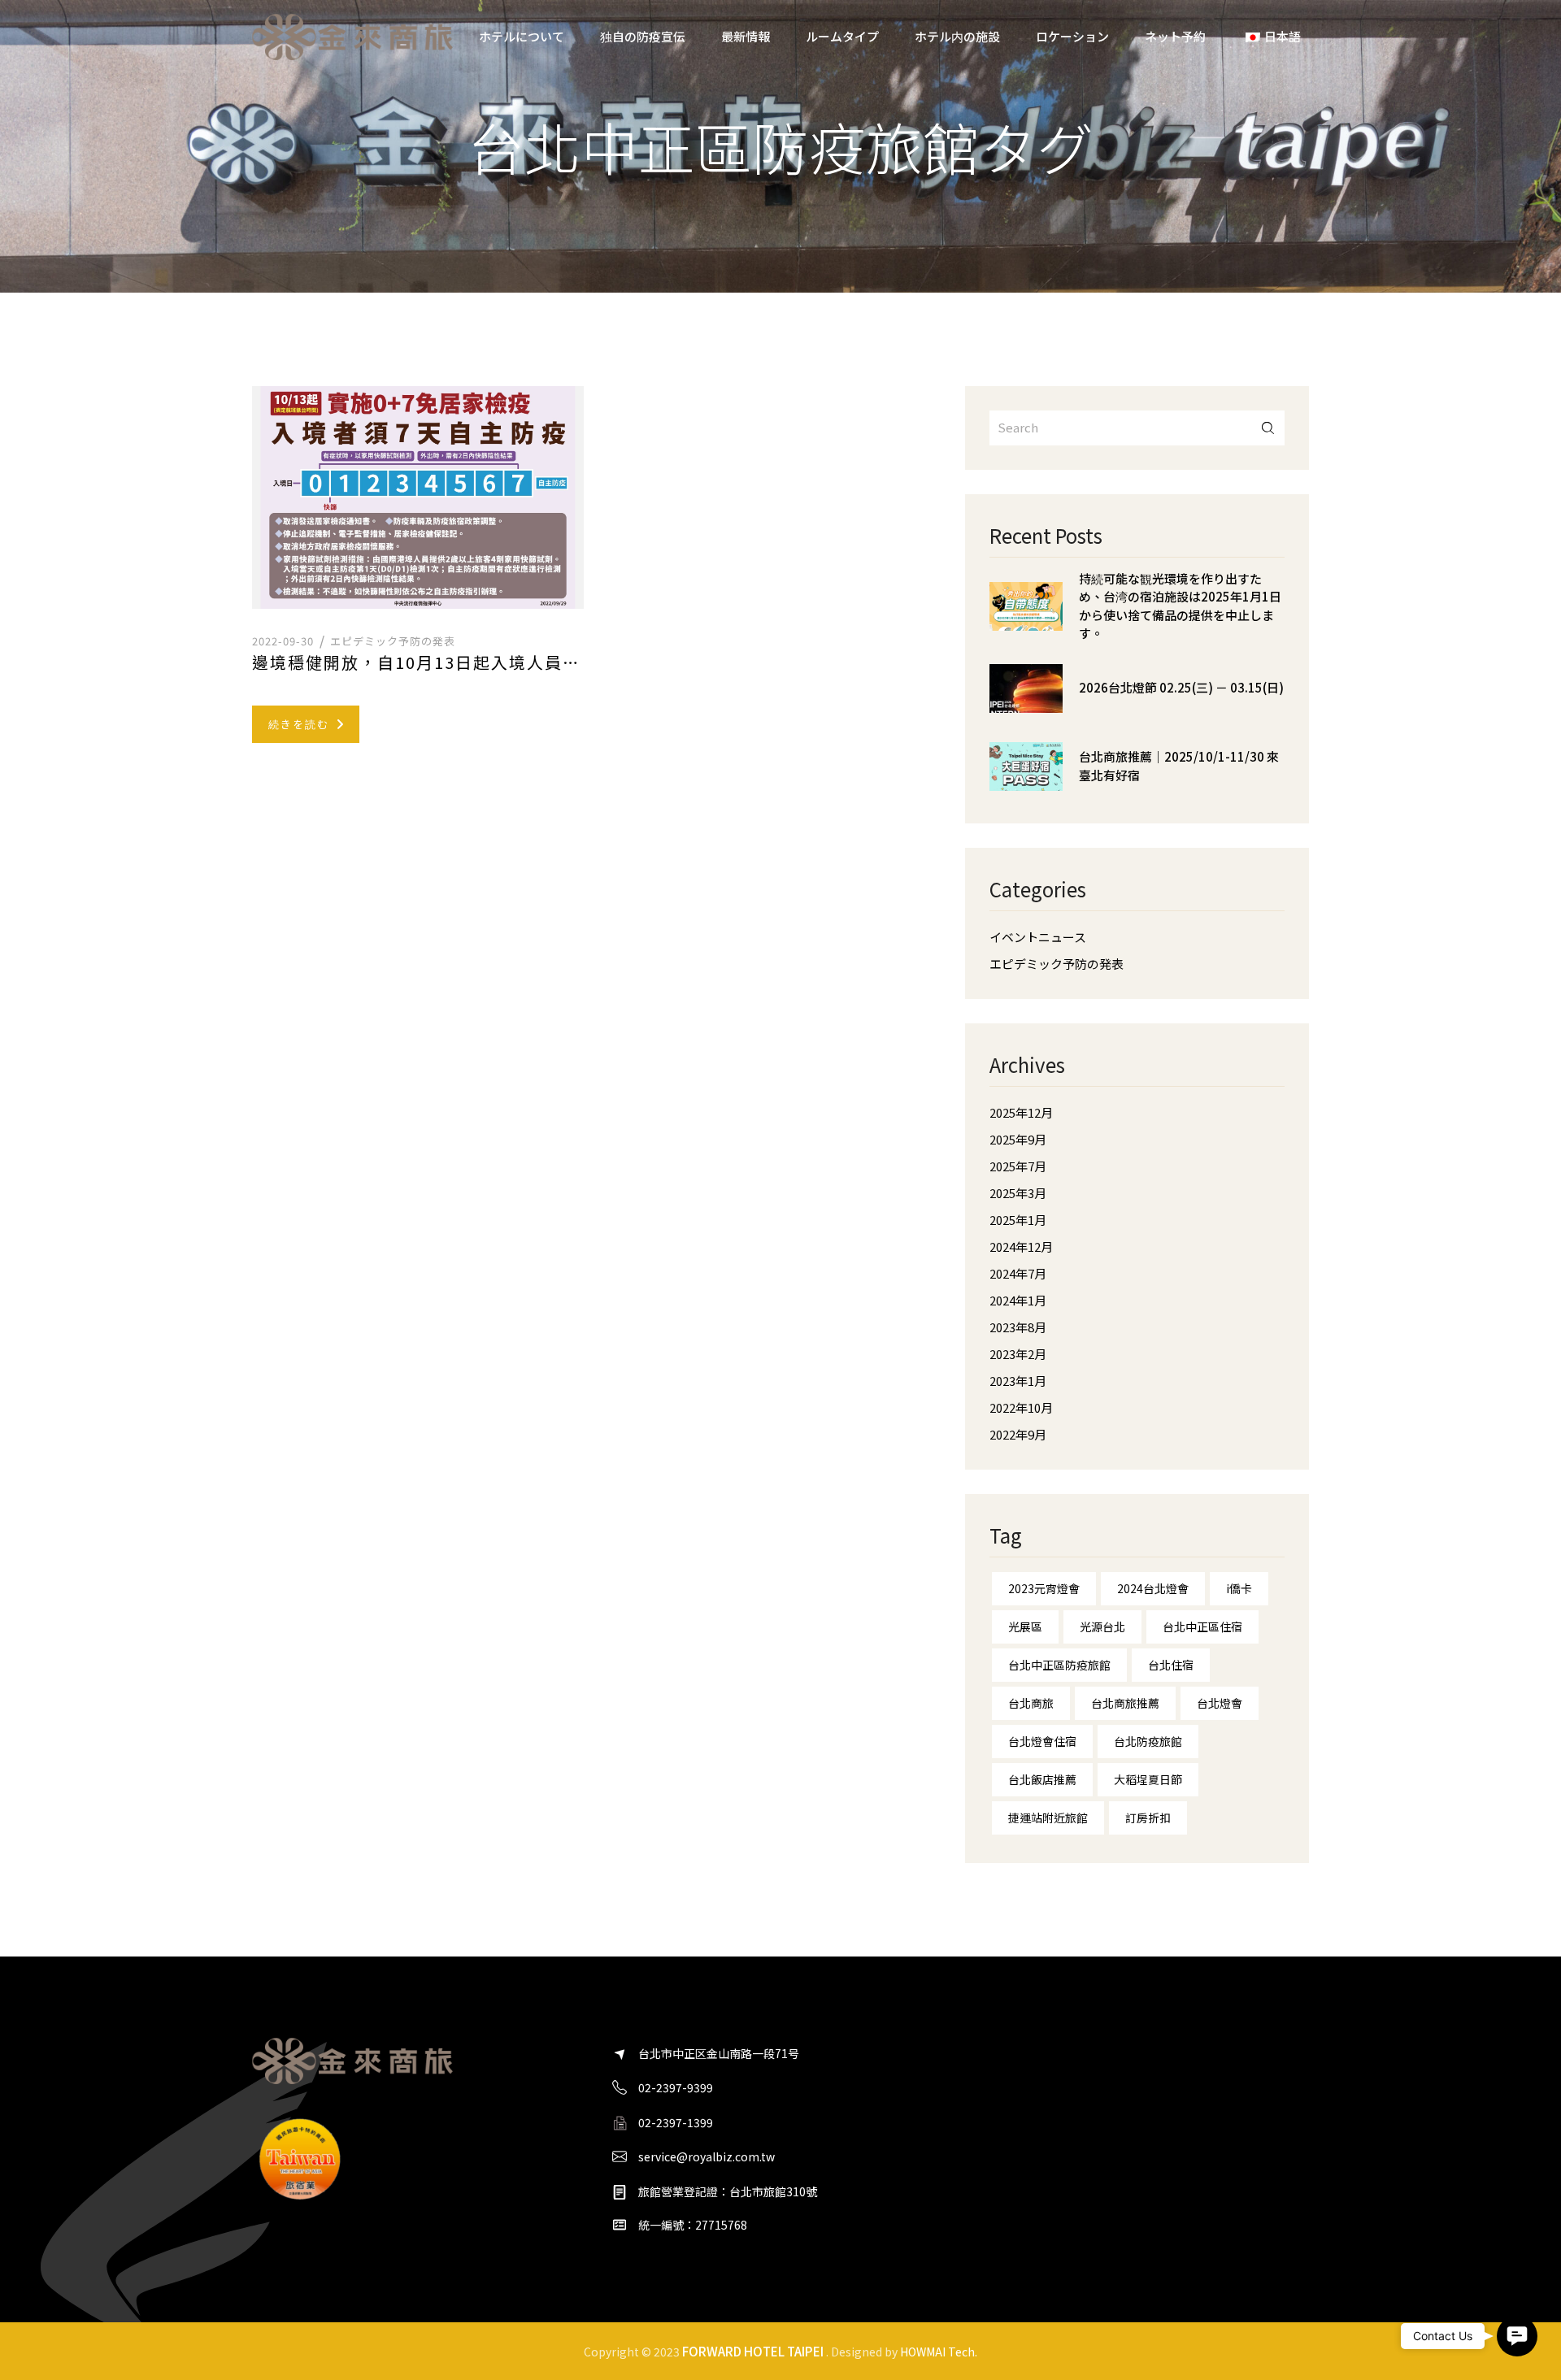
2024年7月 (1018, 1273)
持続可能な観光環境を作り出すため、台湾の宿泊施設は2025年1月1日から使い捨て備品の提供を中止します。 (1180, 606)
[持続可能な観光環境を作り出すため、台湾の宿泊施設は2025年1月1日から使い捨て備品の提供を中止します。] (1026, 619)
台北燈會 (1220, 1703)
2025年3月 (1018, 1193)
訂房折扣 (1148, 1818)
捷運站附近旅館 (1048, 1818)
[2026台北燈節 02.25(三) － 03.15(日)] (1026, 701)
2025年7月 (1018, 1166)
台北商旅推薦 (1125, 1703)
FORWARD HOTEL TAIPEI (753, 2351)
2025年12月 (1021, 1112)
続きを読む (299, 724)
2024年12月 (1021, 1246)
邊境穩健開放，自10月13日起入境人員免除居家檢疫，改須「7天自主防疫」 (418, 662)
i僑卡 (1239, 1588)
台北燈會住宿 (1042, 1741)
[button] (1517, 2336)
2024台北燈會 (1153, 1588)
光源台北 (1102, 1626)
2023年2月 (1018, 1354)
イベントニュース (1038, 937)
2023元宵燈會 (1044, 1588)
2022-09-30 (283, 641)
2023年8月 (1018, 1327)
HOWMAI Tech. (939, 2352)
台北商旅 (1031, 1703)
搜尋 (1267, 428)
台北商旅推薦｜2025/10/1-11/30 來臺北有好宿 (1179, 766)
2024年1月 (1018, 1300)
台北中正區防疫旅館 (1059, 1665)
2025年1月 (1018, 1220)
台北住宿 (1171, 1665)
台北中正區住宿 (1202, 1626)
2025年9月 (1018, 1139)
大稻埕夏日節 (1148, 1779)
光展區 (1025, 1626)
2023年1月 (1018, 1381)
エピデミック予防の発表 (393, 641)
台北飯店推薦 (1042, 1779)
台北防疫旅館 (1148, 1741)
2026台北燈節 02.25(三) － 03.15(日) (1181, 687)
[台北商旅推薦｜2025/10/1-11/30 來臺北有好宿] (1026, 779)
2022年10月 (1021, 1407)
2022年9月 (1018, 1434)
